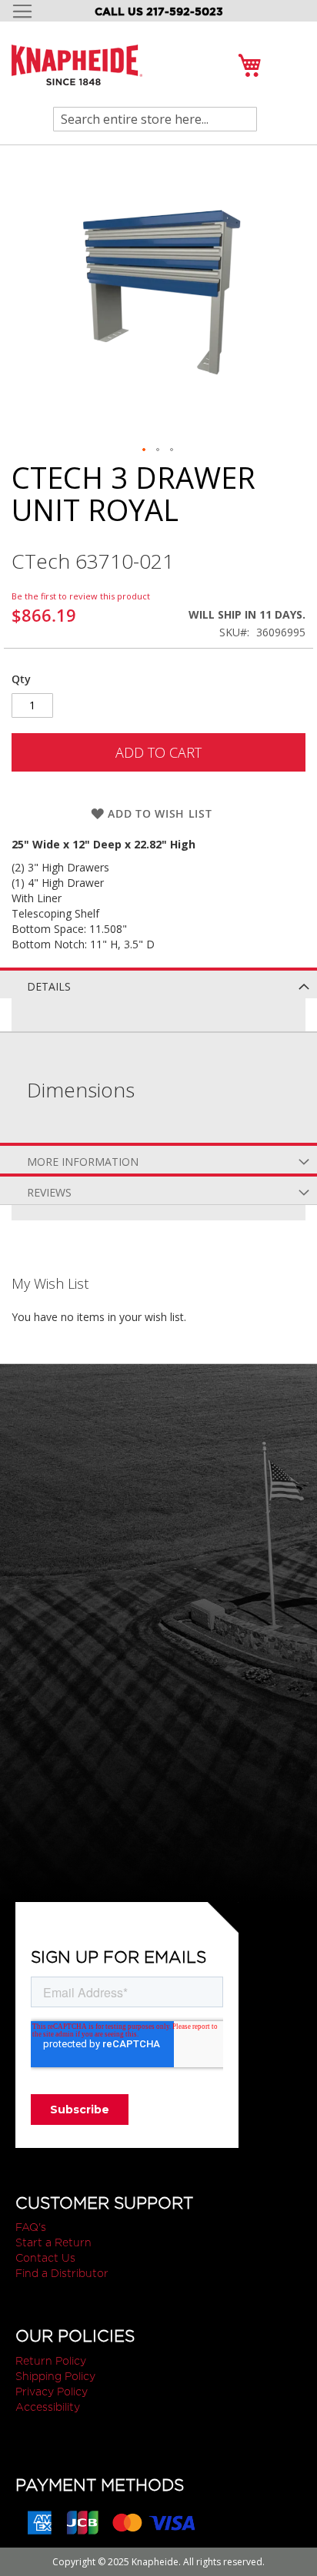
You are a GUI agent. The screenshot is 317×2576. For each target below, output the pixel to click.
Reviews (49, 1192)
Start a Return (53, 2242)
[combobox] (155, 119)
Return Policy (51, 2361)
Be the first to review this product (81, 596)
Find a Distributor (62, 2273)
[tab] (158, 983)
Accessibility (48, 2407)
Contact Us (45, 2258)
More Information (83, 1162)
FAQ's (31, 2227)
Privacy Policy (52, 2392)
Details (49, 986)
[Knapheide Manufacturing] (77, 74)
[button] (145, 450)
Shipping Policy (55, 2376)
